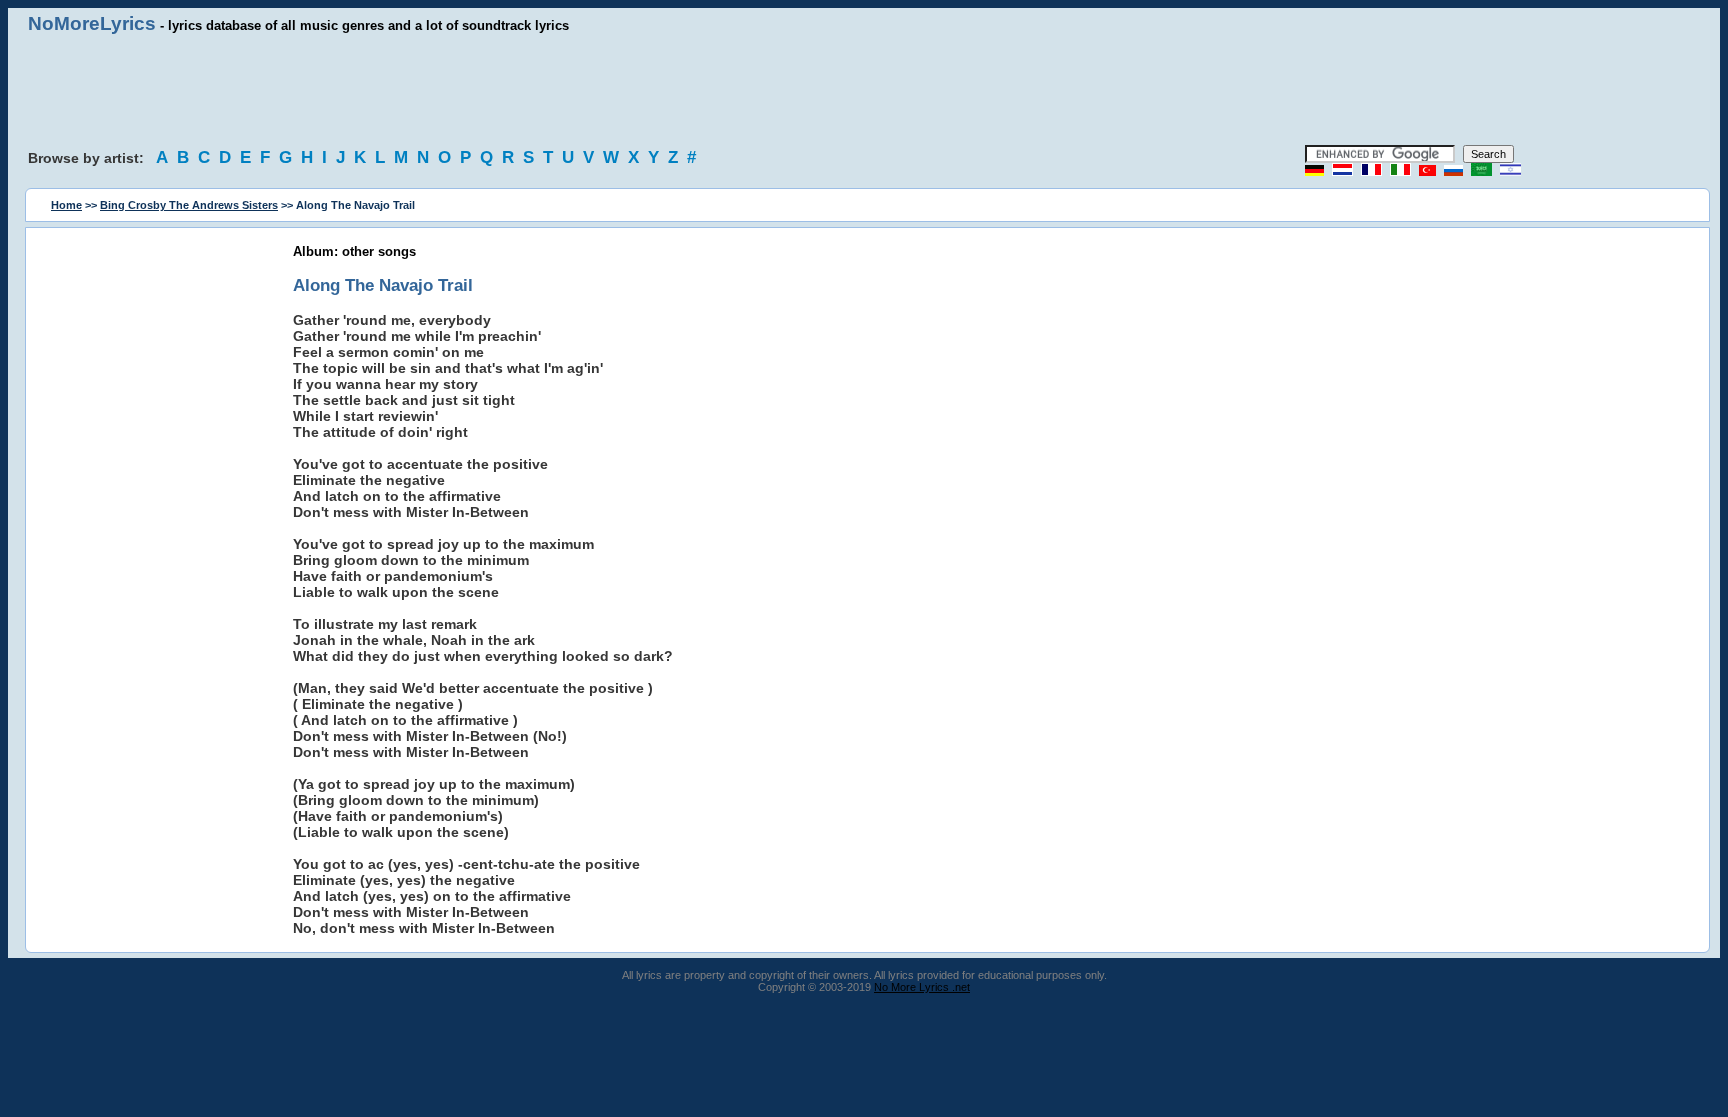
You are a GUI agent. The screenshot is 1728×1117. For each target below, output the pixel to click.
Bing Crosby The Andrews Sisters (189, 205)
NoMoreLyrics (92, 23)
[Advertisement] (864, 90)
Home (66, 205)
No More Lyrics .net (922, 987)
